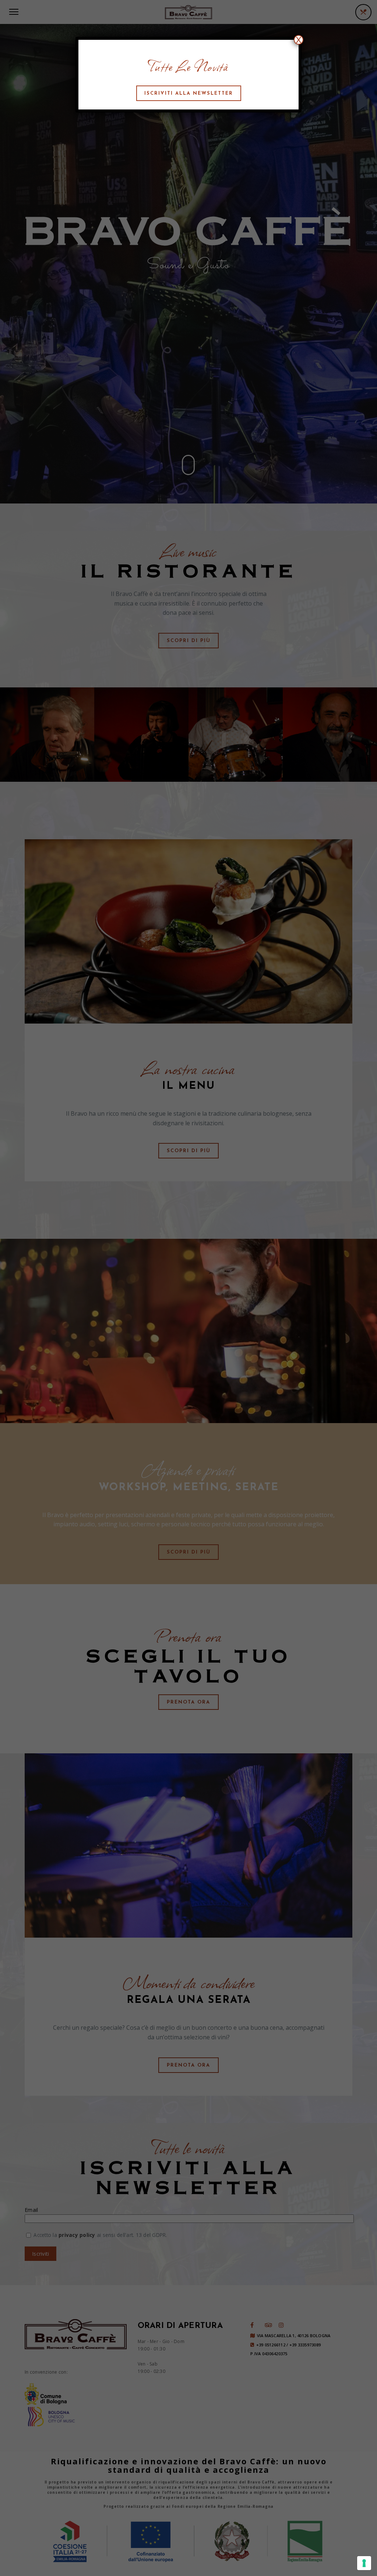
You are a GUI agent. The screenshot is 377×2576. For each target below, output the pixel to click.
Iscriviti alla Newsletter (189, 93)
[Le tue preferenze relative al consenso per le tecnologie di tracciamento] (364, 2563)
